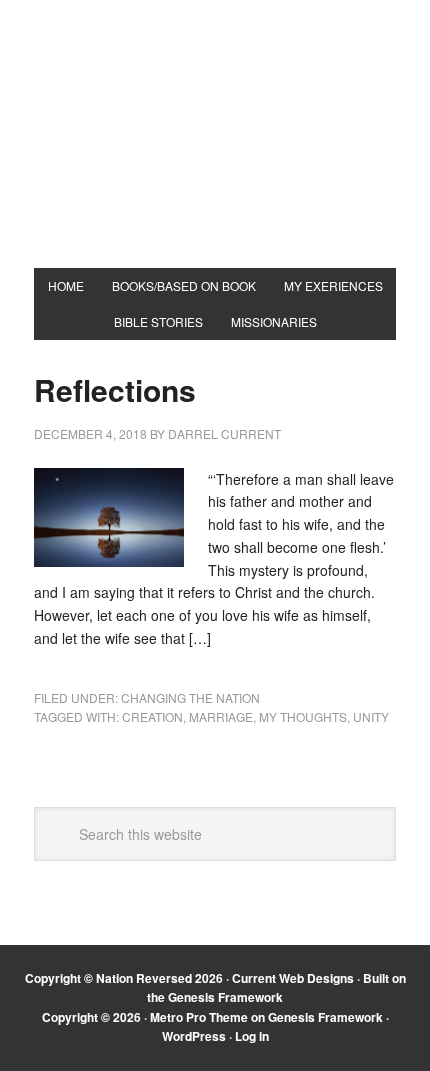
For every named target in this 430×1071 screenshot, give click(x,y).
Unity (371, 716)
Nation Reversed (214, 152)
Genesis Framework (225, 997)
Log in (252, 1036)
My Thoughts (303, 716)
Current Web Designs (293, 978)
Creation (152, 716)
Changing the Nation (190, 697)
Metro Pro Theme (199, 1017)
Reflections (115, 389)
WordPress (194, 1036)
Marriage (221, 716)
